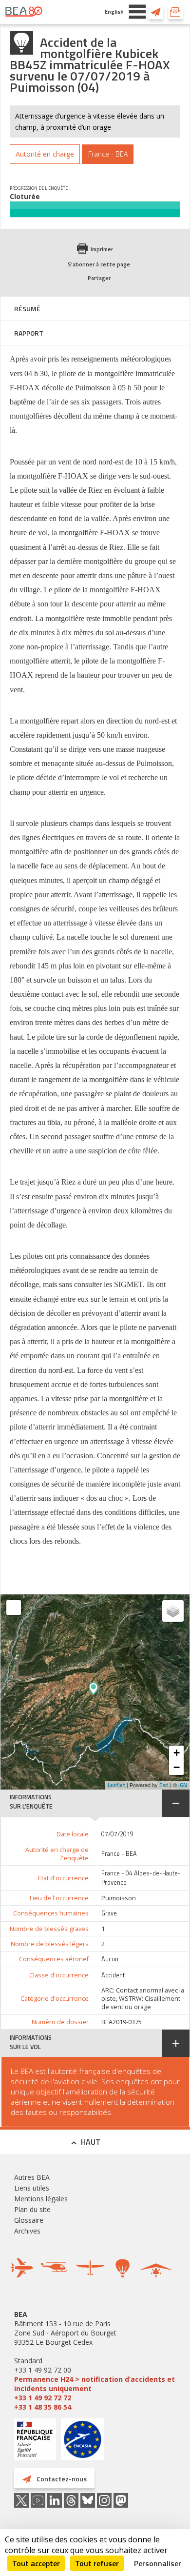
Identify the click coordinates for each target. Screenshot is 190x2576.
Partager (99, 278)
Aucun (110, 1959)
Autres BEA (32, 2177)
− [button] (177, 1767)
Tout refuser (97, 2563)
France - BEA (119, 1854)
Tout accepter (36, 2563)
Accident (113, 1975)
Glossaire (29, 2220)
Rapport (29, 333)
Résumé (27, 309)
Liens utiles (32, 2188)
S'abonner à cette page (99, 264)
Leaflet (116, 1785)
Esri (164, 1785)
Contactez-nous (156, 12)
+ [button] (177, 1753)
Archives (27, 2231)
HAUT (91, 2142)
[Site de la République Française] (35, 2441)
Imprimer (102, 249)
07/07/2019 (117, 1834)
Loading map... (132, 1692)
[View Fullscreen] (14, 1608)
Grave (109, 1913)
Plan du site (32, 2209)
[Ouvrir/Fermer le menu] (137, 12)
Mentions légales (41, 2199)
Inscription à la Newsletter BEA (175, 12)
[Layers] (173, 1611)
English (114, 11)
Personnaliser (158, 2563)
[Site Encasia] (83, 2443)
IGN (183, 1785)
